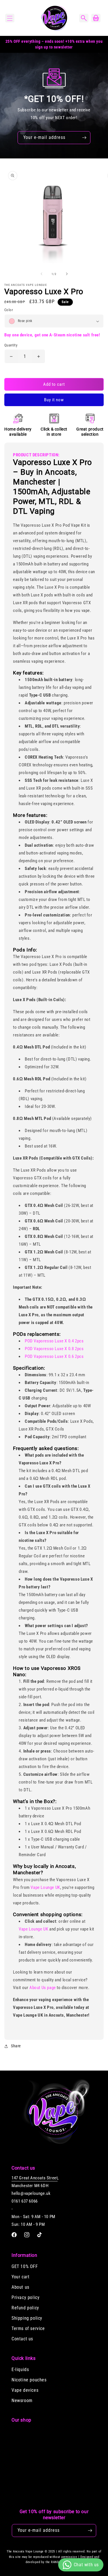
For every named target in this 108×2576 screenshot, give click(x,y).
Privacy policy (25, 2297)
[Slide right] (67, 274)
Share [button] (16, 2046)
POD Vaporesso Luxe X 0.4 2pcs (54, 1341)
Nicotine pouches (29, 2380)
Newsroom (22, 2400)
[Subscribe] (84, 138)
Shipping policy (27, 2318)
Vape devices (25, 2390)
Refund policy (25, 2308)
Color (9, 310)
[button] (10, 18)
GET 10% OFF (25, 2266)
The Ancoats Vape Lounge (25, 2551)
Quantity (11, 345)
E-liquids (20, 2369)
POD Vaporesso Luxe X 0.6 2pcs (54, 1356)
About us (20, 2287)
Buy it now (54, 400)
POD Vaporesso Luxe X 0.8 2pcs (54, 1349)
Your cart (20, 2277)
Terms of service (28, 2328)
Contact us (22, 2339)
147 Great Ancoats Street (35, 2178)
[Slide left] (41, 274)
